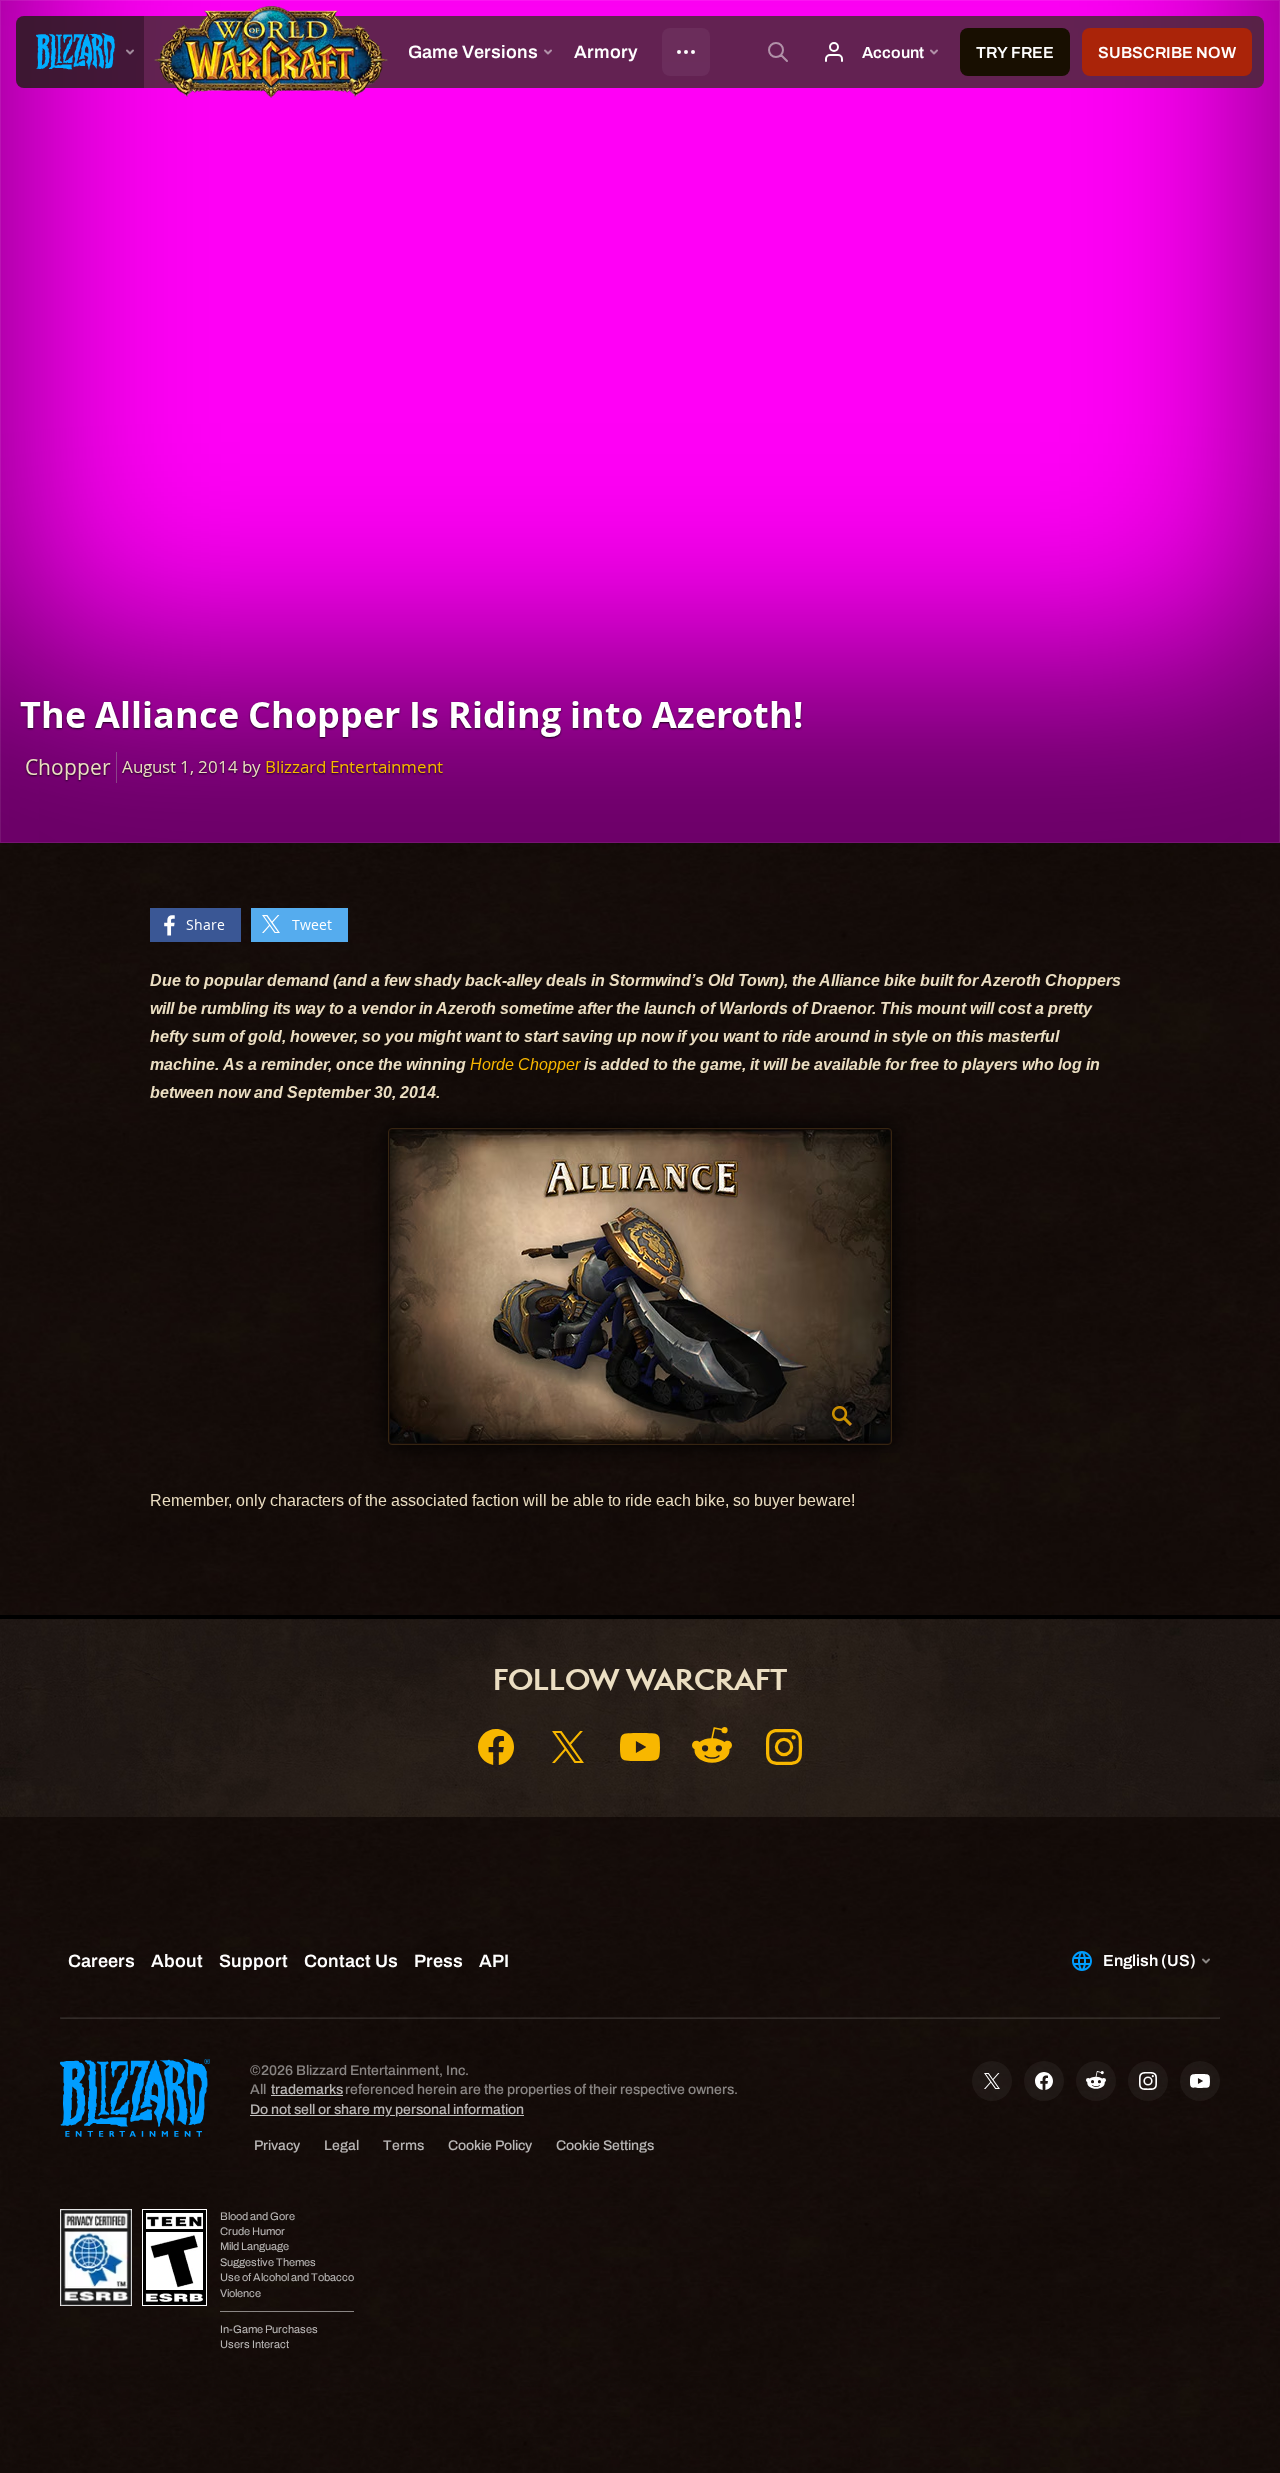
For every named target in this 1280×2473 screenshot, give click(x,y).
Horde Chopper (525, 1064)
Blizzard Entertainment (354, 766)
